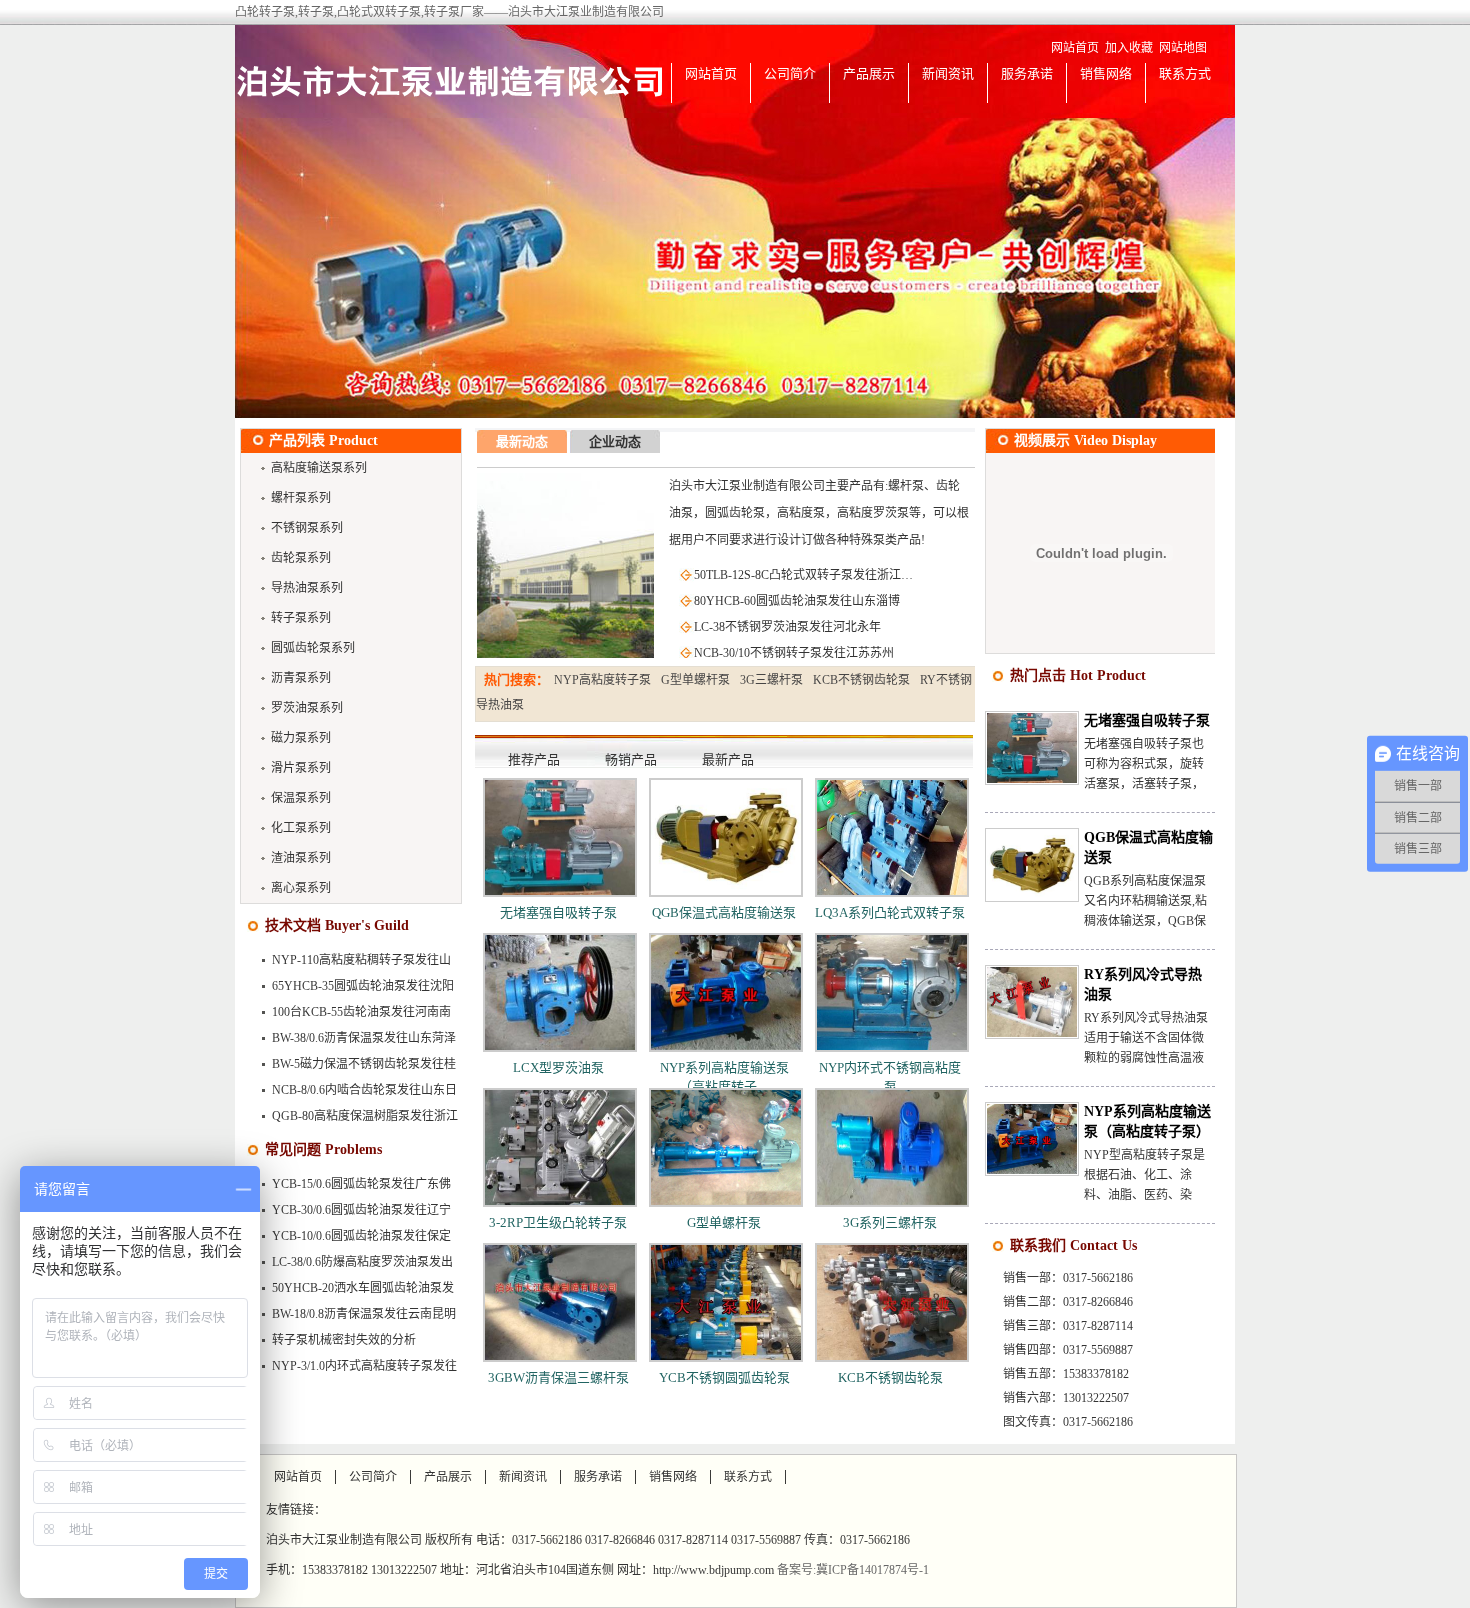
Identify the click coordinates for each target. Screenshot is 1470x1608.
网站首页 (1075, 48)
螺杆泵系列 (301, 498)
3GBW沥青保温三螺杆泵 (558, 1377)
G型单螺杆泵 (695, 680)
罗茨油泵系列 (307, 708)
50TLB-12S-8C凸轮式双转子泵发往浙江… (803, 575)
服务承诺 (1027, 73)
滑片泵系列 (301, 768)
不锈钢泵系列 (307, 528)
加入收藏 (1129, 48)
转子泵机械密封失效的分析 (344, 1340)
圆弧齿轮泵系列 (313, 648)
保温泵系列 (301, 798)
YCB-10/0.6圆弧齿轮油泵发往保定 (361, 1236)
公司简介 (790, 73)
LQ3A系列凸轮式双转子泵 (890, 912)
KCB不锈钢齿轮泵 (861, 680)
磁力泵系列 (301, 738)
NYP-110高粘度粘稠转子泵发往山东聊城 (350, 964)
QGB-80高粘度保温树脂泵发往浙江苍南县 (354, 1120)
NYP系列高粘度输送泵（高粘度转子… (724, 1077)
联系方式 (1185, 73)
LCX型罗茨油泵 (558, 1067)
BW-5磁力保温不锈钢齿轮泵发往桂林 (353, 1068)
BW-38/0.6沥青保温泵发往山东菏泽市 (353, 1042)
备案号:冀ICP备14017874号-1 (853, 1570)
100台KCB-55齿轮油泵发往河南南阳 (350, 1016)
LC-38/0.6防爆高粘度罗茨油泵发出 (362, 1262)
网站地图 (1183, 48)
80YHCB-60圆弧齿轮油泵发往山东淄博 (797, 601)
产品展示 (869, 73)
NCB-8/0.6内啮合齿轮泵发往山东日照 (353, 1094)
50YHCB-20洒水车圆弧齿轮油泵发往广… (352, 1292)
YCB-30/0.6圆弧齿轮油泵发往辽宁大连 (350, 1214)
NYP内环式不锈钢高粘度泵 (890, 1077)
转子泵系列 (301, 618)
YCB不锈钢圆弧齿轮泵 (724, 1377)
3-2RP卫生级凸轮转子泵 (558, 1222)
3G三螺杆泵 (771, 680)
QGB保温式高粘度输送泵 (724, 912)
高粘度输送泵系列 (319, 468)
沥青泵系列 (301, 678)
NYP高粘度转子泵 (602, 680)
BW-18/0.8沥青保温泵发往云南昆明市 (353, 1318)
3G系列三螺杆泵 (890, 1222)
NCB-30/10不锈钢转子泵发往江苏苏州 (794, 653)
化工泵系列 (301, 828)
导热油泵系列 (307, 588)
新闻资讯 (948, 73)
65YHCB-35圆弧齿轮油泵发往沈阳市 (352, 990)
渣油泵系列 (301, 858)
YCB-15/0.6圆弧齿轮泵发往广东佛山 (350, 1188)
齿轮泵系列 (301, 558)
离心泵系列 (301, 888)
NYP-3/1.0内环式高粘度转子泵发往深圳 (353, 1370)
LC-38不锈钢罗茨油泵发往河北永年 (787, 627)
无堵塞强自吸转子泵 (558, 912)
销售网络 (1106, 73)
